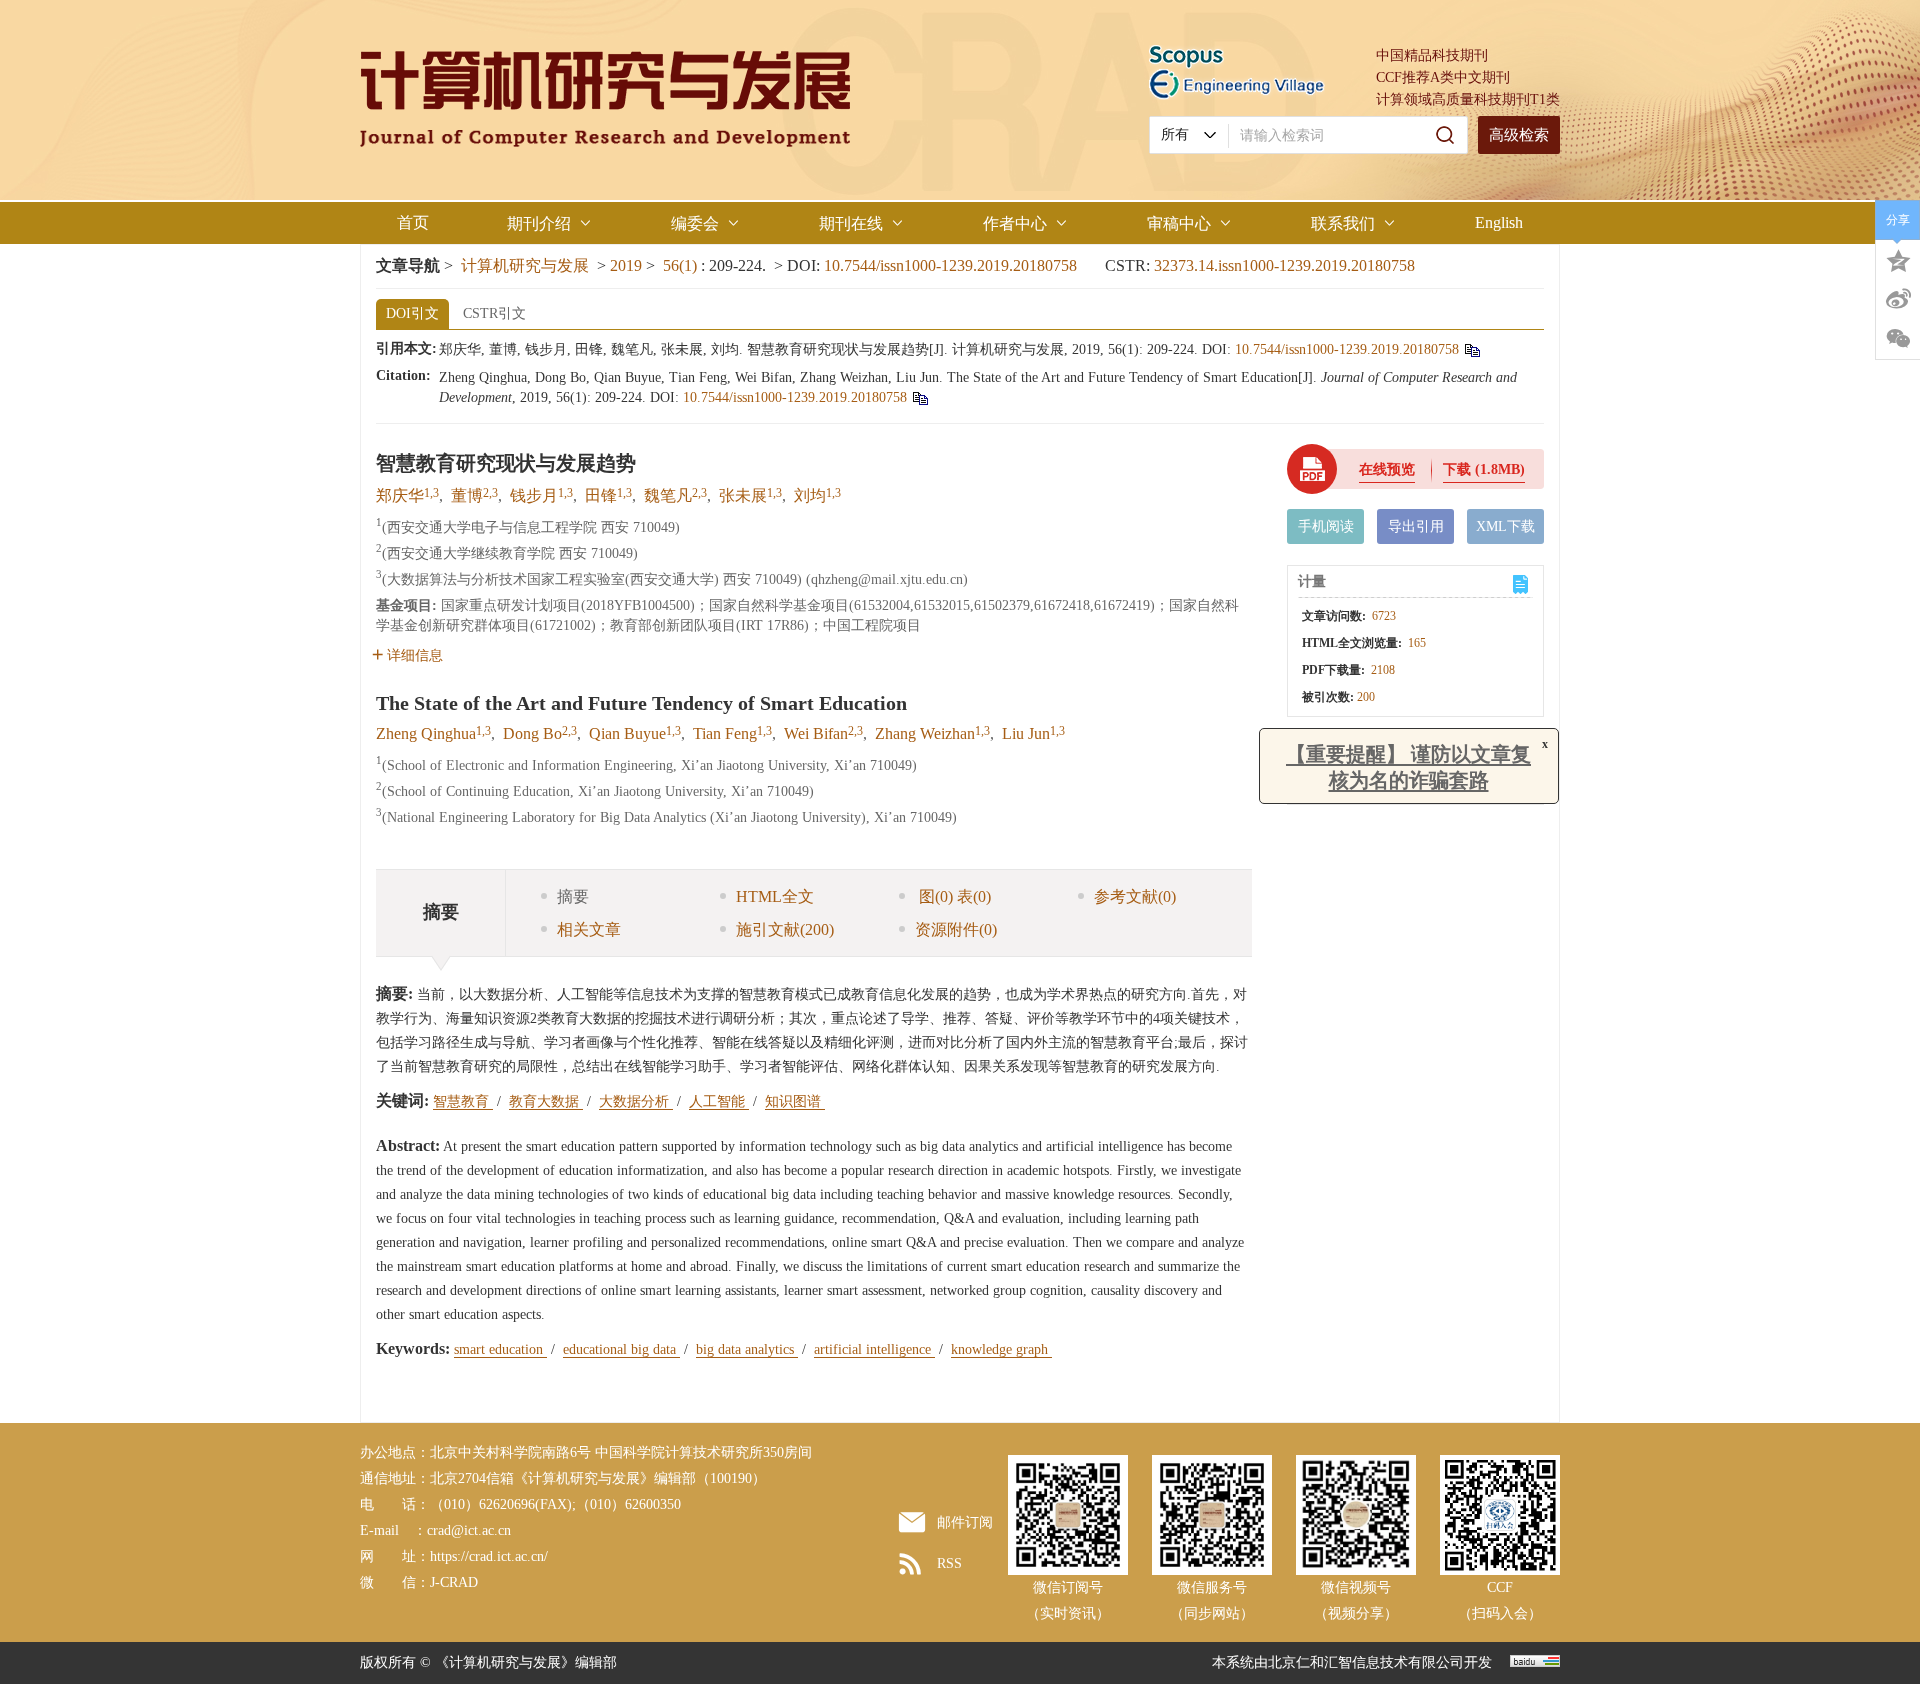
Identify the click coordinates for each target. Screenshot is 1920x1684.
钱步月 (534, 495)
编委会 (695, 223)
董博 (467, 495)
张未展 (743, 495)
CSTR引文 (494, 313)
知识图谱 (795, 1101)
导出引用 (1416, 526)
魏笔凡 (668, 495)
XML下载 (1505, 526)
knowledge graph (1001, 1349)
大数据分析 (636, 1101)
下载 (1484, 469)
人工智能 (719, 1101)
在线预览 (1387, 469)
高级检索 (1519, 135)
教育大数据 (546, 1101)
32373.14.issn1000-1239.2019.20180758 (1284, 265)
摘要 (573, 896)
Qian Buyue (627, 733)
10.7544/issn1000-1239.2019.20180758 (950, 265)
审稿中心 (1179, 223)
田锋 (601, 495)
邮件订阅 (965, 1522)
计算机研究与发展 (525, 265)
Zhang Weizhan (925, 733)
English (1499, 222)
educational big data (621, 1349)
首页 (413, 222)
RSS (949, 1563)
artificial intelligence (874, 1349)
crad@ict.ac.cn (469, 1530)
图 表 (953, 896)
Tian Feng (725, 733)
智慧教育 (463, 1101)
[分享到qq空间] (1898, 259)
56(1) (682, 265)
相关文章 (589, 929)
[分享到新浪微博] (1898, 299)
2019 (626, 265)
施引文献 (785, 929)
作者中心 (1015, 223)
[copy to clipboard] (919, 397)
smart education (500, 1349)
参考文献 (1135, 896)
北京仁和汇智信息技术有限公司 (1366, 1662)
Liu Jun (1026, 733)
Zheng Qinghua (426, 733)
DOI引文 (412, 313)
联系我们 (1343, 223)
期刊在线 (851, 223)
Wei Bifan (816, 733)
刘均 (810, 495)
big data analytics (747, 1349)
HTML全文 (775, 896)
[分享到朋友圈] (1898, 339)
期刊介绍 (539, 223)
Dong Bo (532, 733)
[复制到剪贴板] (1471, 349)
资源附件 (956, 929)
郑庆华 (400, 495)
